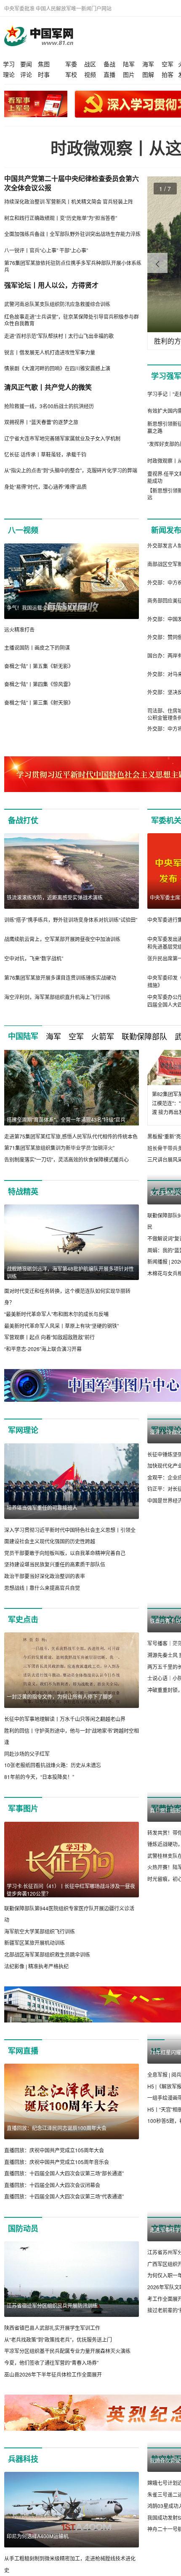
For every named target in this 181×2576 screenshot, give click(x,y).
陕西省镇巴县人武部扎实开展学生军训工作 (52, 2351)
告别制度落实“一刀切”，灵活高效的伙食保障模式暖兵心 (67, 1159)
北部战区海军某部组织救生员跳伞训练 (47, 1977)
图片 (129, 74)
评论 (26, 74)
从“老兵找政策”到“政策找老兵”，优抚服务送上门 (58, 2362)
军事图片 (23, 1832)
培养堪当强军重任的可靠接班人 (42, 1531)
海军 (148, 64)
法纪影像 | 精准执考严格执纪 (36, 1989)
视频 (90, 74)
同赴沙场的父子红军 (27, 1777)
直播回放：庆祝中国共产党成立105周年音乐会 (57, 2185)
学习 (9, 64)
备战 (109, 64)
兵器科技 (23, 2482)
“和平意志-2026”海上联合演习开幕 (43, 1360)
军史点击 (23, 1642)
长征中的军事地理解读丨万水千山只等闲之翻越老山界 (65, 1742)
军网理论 (23, 1453)
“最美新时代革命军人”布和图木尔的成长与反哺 (56, 1326)
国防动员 (23, 2251)
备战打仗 (23, 820)
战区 (90, 64)
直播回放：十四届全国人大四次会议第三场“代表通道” (64, 2219)
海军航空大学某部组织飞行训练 (40, 1954)
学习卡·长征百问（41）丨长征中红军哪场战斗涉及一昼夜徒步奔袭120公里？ (71, 1913)
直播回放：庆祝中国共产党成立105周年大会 (54, 2173)
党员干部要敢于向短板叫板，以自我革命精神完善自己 (65, 1576)
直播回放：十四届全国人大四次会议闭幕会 (52, 2208)
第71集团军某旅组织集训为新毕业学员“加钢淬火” (59, 1148)
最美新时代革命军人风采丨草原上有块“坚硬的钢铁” (61, 1337)
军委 (71, 64)
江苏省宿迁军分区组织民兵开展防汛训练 (52, 2328)
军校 (71, 74)
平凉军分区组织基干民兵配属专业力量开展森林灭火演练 (67, 2374)
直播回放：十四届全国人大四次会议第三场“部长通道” (64, 2196)
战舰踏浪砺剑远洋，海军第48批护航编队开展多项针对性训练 (70, 1284)
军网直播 (23, 2074)
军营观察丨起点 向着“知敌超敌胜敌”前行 (49, 1349)
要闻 (26, 64)
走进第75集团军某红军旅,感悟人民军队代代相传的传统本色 (71, 1136)
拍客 (168, 74)
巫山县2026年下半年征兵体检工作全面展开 (53, 2397)
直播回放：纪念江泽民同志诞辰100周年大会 (57, 2151)
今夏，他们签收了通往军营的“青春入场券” (51, 2386)
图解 (148, 74)
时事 (44, 74)
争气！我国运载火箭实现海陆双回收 (47, 607)
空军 (168, 64)
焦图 (44, 64)
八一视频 (23, 530)
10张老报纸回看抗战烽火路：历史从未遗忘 (53, 1788)
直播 (109, 74)
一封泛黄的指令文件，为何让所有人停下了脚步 (60, 1720)
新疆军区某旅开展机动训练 (35, 1966)
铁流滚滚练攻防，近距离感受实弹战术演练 (55, 897)
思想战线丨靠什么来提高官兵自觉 (42, 1611)
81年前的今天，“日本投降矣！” (39, 1800)
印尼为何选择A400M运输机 (38, 2559)
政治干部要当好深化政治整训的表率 (45, 1599)
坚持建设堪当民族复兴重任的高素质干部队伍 (55, 1587)
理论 (9, 74)
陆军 (129, 64)
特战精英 (23, 1203)
